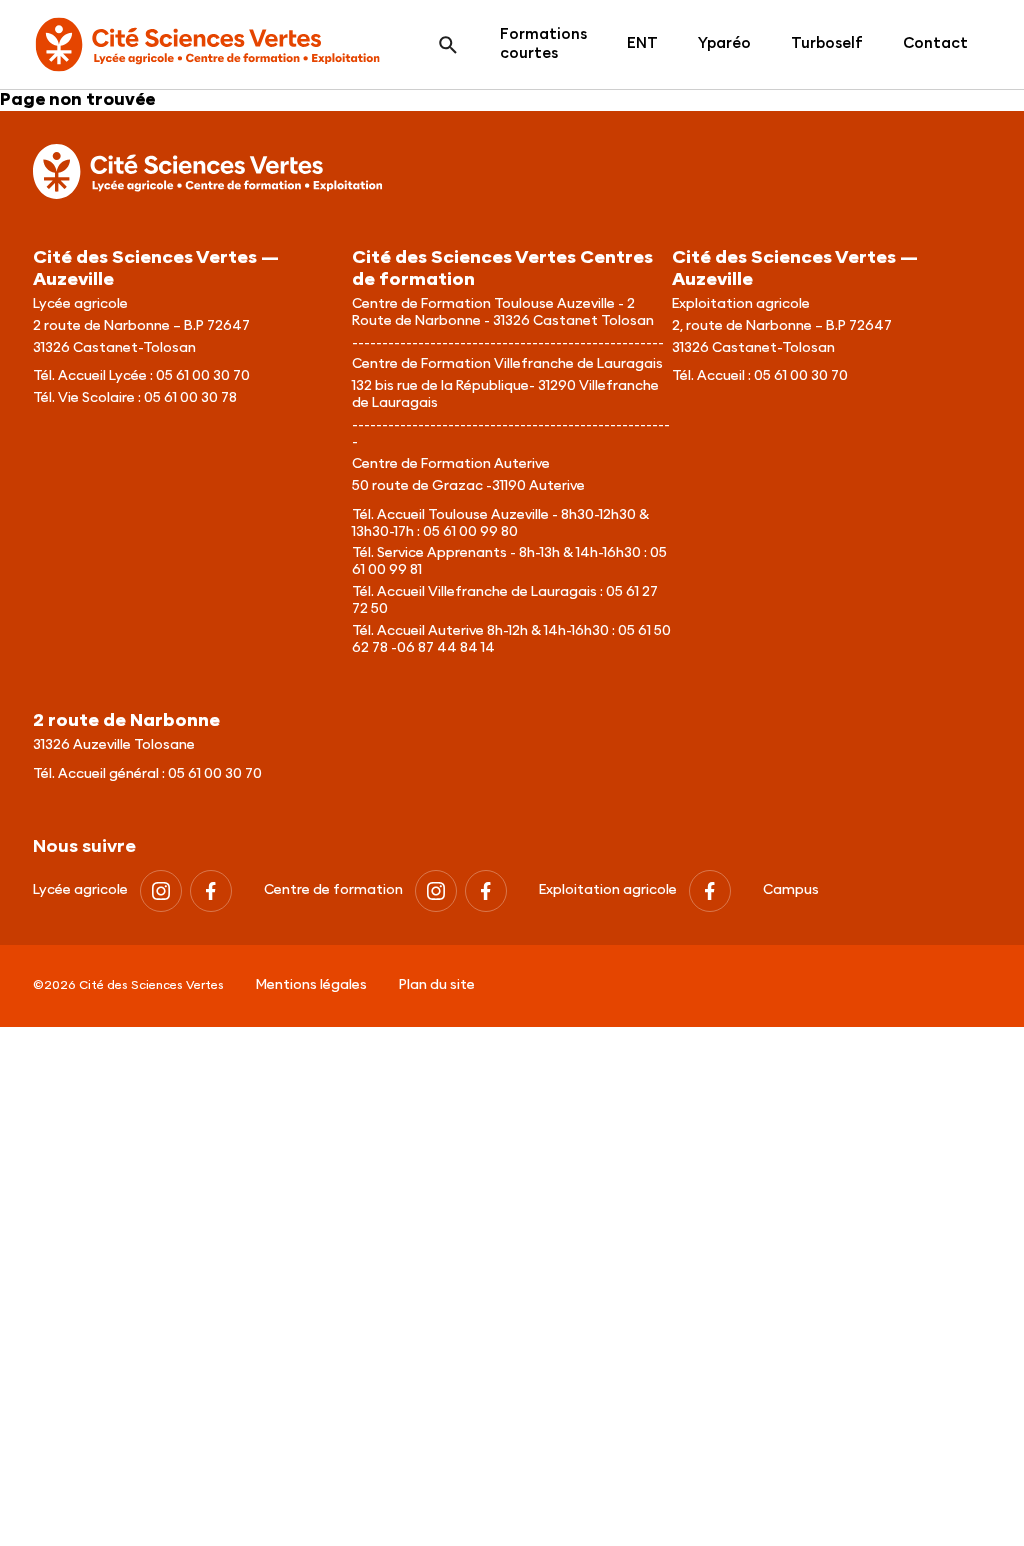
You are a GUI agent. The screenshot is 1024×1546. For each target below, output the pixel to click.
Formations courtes (543, 43)
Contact (935, 43)
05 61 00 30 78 (190, 398)
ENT (642, 43)
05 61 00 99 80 (470, 532)
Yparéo (724, 43)
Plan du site (437, 985)
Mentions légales (311, 985)
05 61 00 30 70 (203, 376)
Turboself (827, 43)
